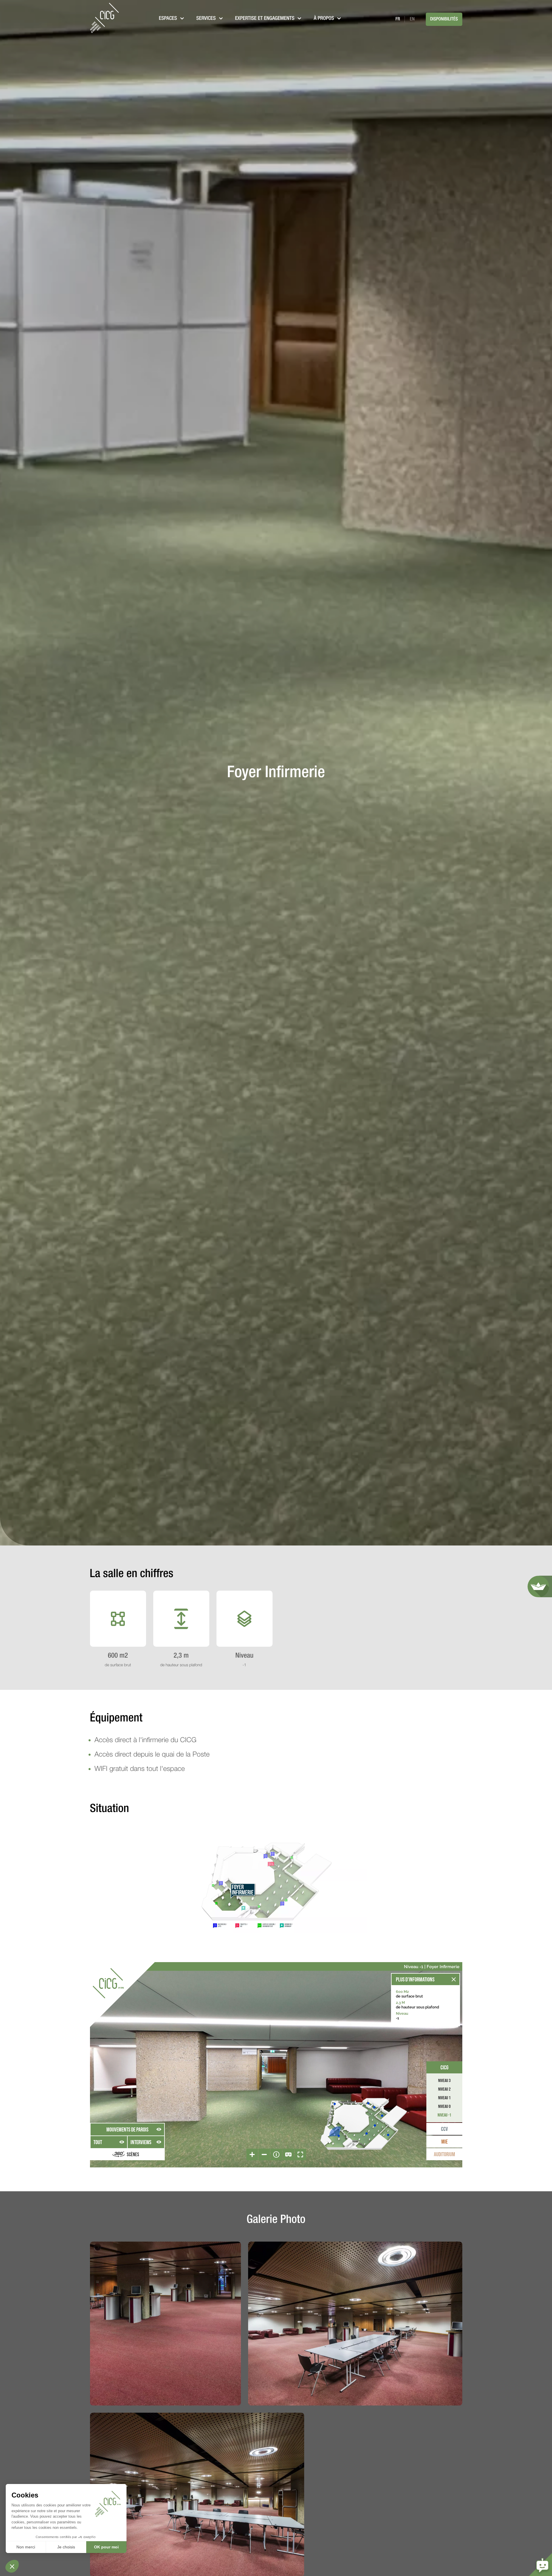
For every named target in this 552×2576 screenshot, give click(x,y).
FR (398, 19)
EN (412, 19)
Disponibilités (444, 19)
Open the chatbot (540, 2564)
